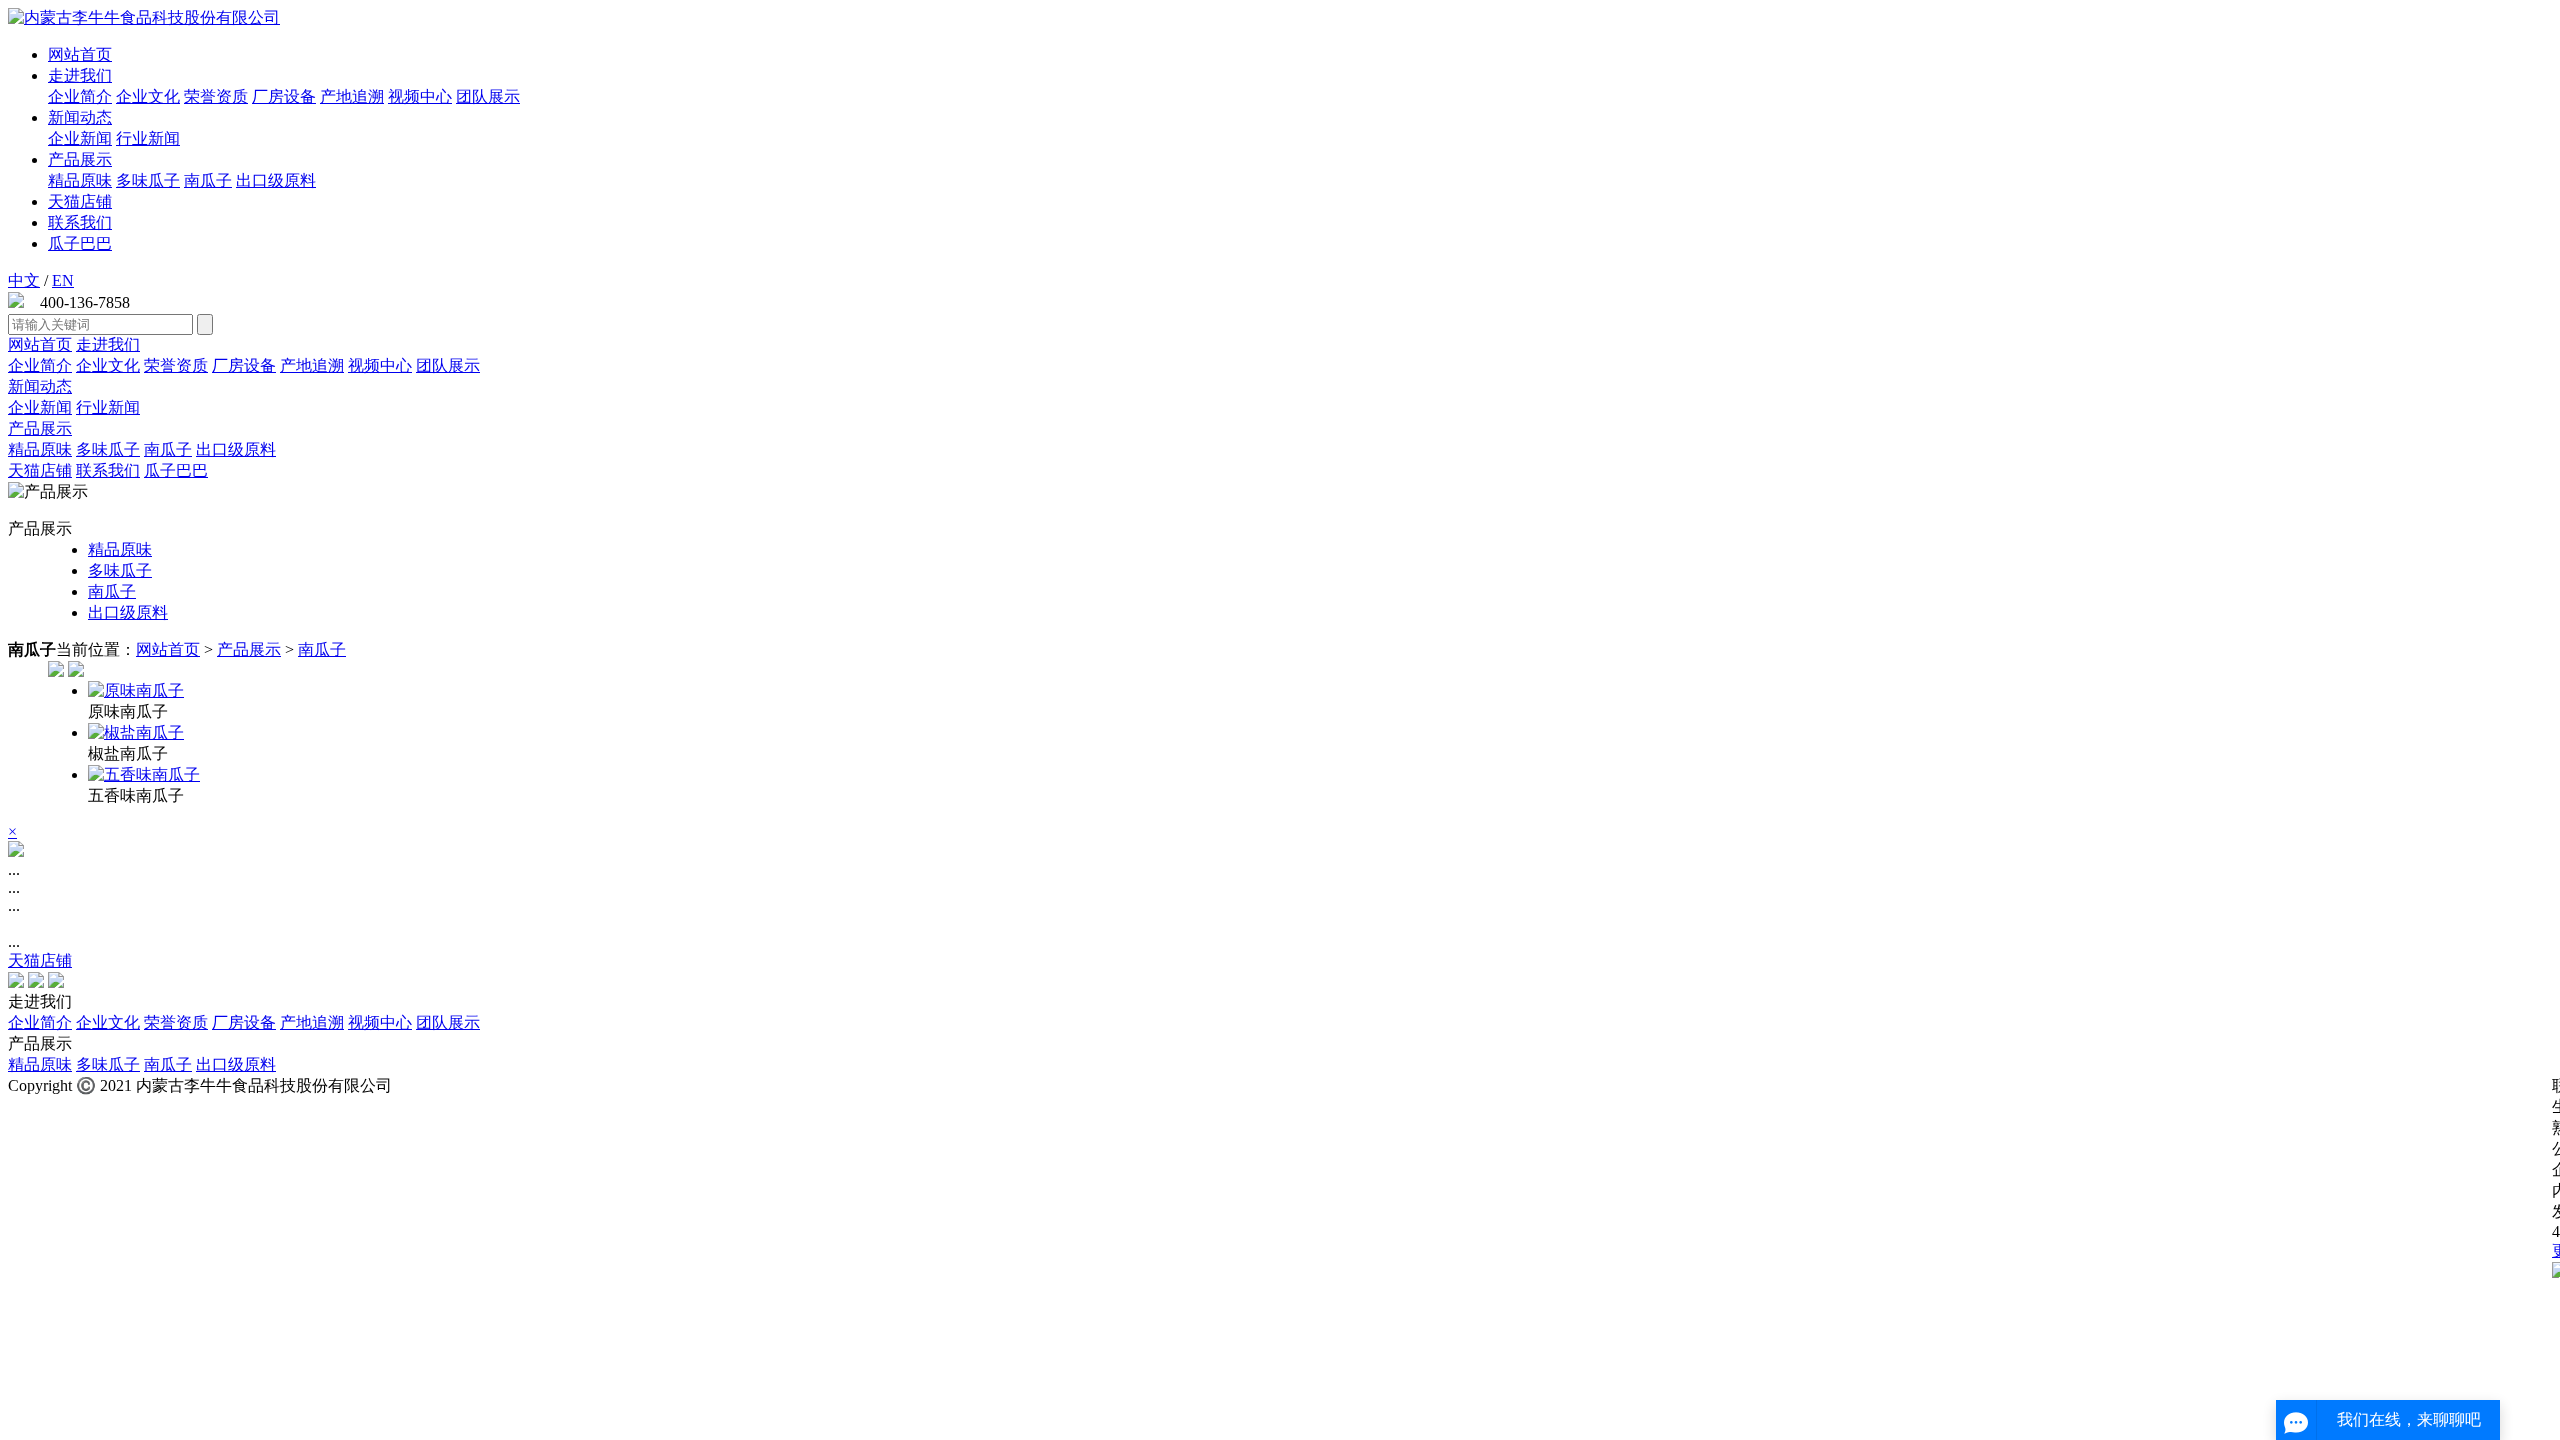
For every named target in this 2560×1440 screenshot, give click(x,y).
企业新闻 (80, 138)
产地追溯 (352, 96)
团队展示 (488, 96)
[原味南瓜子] (1320, 691)
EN (63, 280)
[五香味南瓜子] (1320, 775)
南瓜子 (208, 180)
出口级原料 (276, 180)
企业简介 (80, 96)
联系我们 (80, 222)
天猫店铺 (80, 201)
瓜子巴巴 (80, 243)
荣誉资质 (216, 96)
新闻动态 (80, 117)
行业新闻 (148, 138)
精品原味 (80, 180)
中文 (24, 280)
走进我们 (80, 75)
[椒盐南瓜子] (1320, 733)
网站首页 (80, 54)
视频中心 (420, 96)
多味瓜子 (148, 180)
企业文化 (148, 96)
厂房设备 (284, 96)
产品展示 (80, 159)
